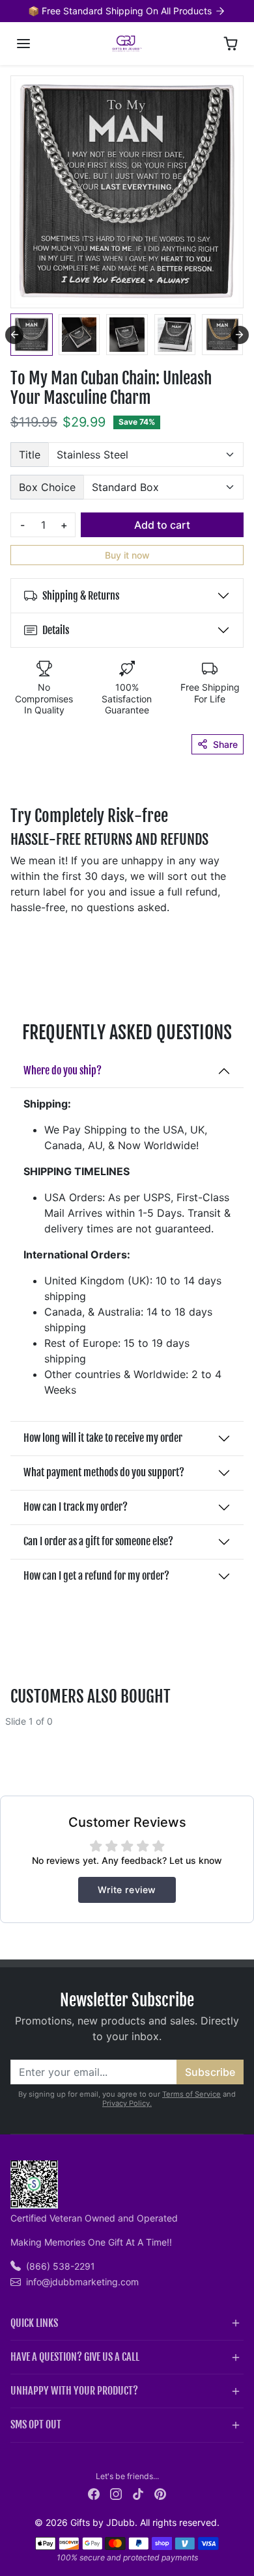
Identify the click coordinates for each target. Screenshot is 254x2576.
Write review (127, 1890)
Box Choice (47, 487)
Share (225, 744)
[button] (23, 44)
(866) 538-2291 (61, 2266)
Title (30, 455)
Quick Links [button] (34, 2323)
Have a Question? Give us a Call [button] (75, 2357)
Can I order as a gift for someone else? (98, 1541)
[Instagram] (116, 2493)
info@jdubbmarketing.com (82, 2282)
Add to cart (162, 525)
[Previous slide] (16, 1731)
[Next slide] (240, 335)
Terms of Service (191, 2094)
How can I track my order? (76, 1507)
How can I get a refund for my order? (96, 1576)
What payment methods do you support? (104, 1472)
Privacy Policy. (127, 2103)
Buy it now (127, 555)
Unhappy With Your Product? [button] (74, 2391)
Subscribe (210, 2072)
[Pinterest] (160, 2493)
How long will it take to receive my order (103, 1438)
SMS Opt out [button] (36, 2424)
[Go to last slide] (14, 335)
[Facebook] (94, 2493)
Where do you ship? (63, 1070)
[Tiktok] (138, 2493)
